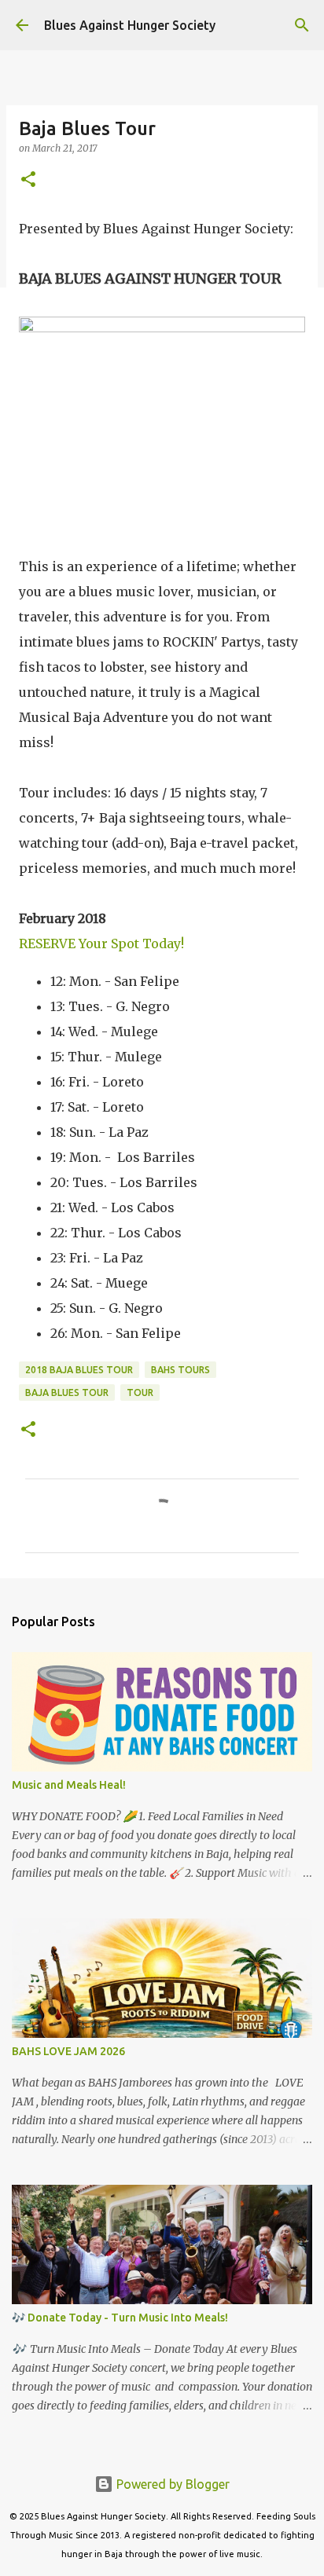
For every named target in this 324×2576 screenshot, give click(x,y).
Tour (140, 1392)
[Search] (302, 25)
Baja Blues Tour (67, 1392)
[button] (28, 180)
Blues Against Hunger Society (130, 25)
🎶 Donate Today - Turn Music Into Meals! (120, 2318)
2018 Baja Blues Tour (79, 1370)
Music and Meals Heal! (69, 1785)
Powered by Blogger (171, 2484)
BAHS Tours (180, 1370)
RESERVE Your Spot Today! (101, 944)
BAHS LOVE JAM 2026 (68, 2051)
